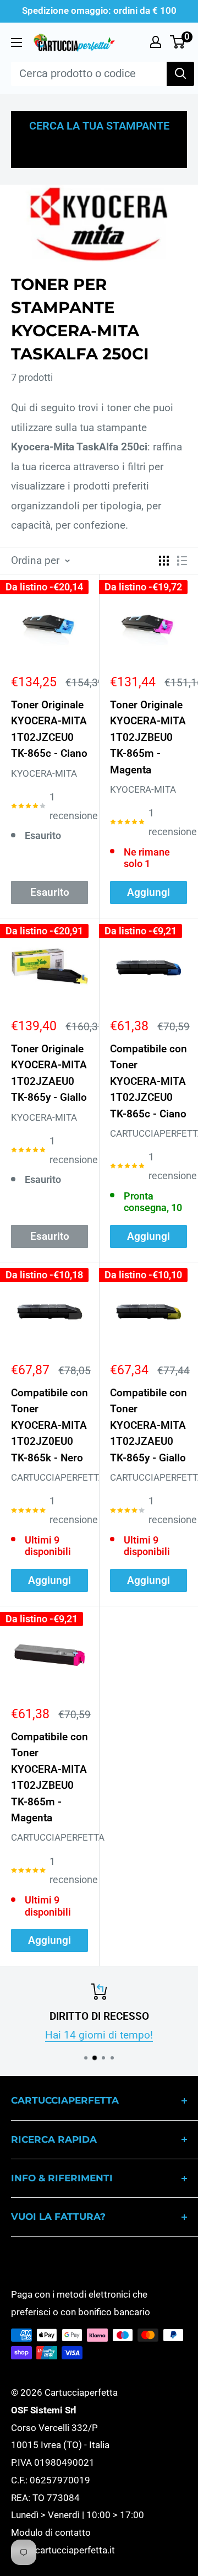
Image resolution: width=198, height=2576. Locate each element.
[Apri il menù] (16, 42)
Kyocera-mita (44, 773)
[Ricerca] (180, 74)
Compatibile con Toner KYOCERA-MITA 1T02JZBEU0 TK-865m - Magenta (50, 1777)
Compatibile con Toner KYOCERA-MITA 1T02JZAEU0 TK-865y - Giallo (148, 1425)
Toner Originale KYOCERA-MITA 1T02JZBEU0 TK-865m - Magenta (148, 737)
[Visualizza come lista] (182, 561)
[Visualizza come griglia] (164, 561)
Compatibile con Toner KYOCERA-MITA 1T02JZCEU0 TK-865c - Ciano (148, 1081)
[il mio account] (156, 42)
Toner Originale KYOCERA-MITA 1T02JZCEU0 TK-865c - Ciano (49, 729)
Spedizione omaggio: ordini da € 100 (99, 10)
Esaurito (50, 892)
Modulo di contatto (51, 2532)
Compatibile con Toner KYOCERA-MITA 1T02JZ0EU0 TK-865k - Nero (50, 1425)
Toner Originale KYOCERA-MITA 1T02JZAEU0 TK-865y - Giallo (49, 1073)
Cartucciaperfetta (148, 1133)
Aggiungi (148, 892)
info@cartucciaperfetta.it (63, 2550)
